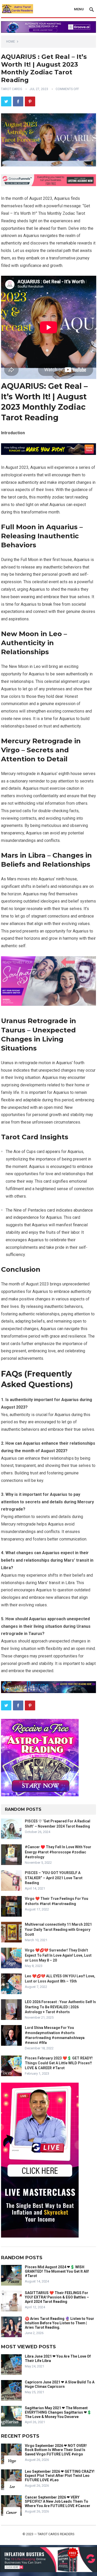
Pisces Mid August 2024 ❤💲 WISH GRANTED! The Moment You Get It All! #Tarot (57, 2271)
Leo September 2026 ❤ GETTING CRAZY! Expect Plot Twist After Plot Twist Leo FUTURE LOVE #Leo (60, 2476)
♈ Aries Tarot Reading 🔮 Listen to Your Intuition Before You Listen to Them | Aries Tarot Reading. (59, 2323)
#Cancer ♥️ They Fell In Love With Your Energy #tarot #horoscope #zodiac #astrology (58, 1852)
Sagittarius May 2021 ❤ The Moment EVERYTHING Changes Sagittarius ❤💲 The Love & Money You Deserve (58, 2412)
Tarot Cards (12, 89)
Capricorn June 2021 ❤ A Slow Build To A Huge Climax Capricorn (60, 2384)
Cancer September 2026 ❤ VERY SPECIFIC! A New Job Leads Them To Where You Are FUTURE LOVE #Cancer (58, 2502)
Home (11, 42)
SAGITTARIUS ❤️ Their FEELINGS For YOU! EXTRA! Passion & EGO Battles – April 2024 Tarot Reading (57, 2297)
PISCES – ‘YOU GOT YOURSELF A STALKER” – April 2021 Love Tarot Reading (54, 1878)
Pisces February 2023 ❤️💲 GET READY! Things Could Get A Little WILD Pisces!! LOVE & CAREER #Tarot (59, 2063)
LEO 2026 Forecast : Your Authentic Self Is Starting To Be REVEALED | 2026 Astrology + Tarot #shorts (60, 2007)
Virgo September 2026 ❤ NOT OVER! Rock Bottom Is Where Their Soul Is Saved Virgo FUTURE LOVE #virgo (56, 2450)
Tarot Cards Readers (56, 2534)
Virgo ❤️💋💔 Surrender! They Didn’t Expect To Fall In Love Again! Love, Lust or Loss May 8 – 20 (58, 1955)
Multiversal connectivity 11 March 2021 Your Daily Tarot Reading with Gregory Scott (58, 1929)
